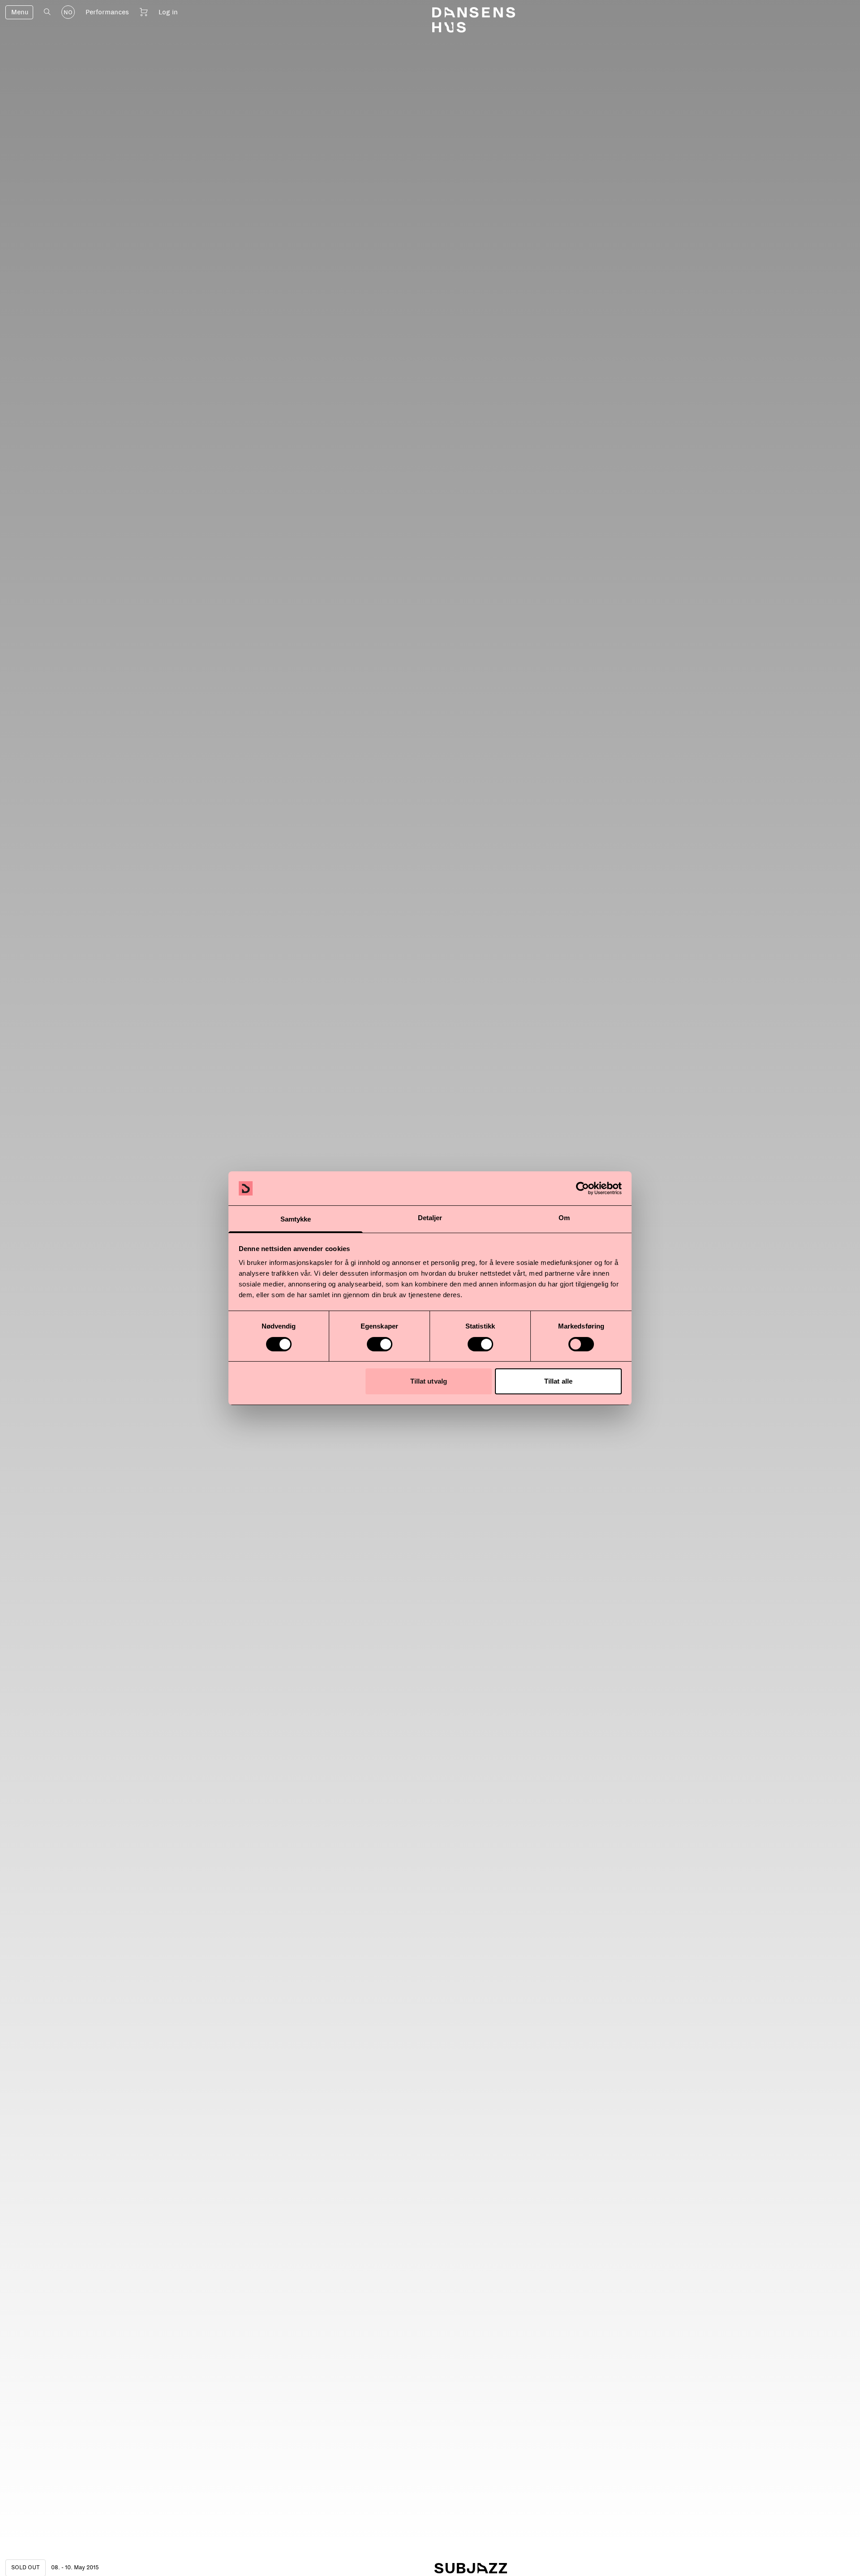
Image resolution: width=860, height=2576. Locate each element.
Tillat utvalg (429, 1381)
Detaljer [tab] (430, 1218)
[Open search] (47, 12)
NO (68, 13)
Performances (107, 12)
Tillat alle (558, 1381)
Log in (168, 12)
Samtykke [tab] (296, 1219)
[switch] (380, 1344)
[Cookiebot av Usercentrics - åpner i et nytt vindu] (583, 1188)
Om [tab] (564, 1218)
